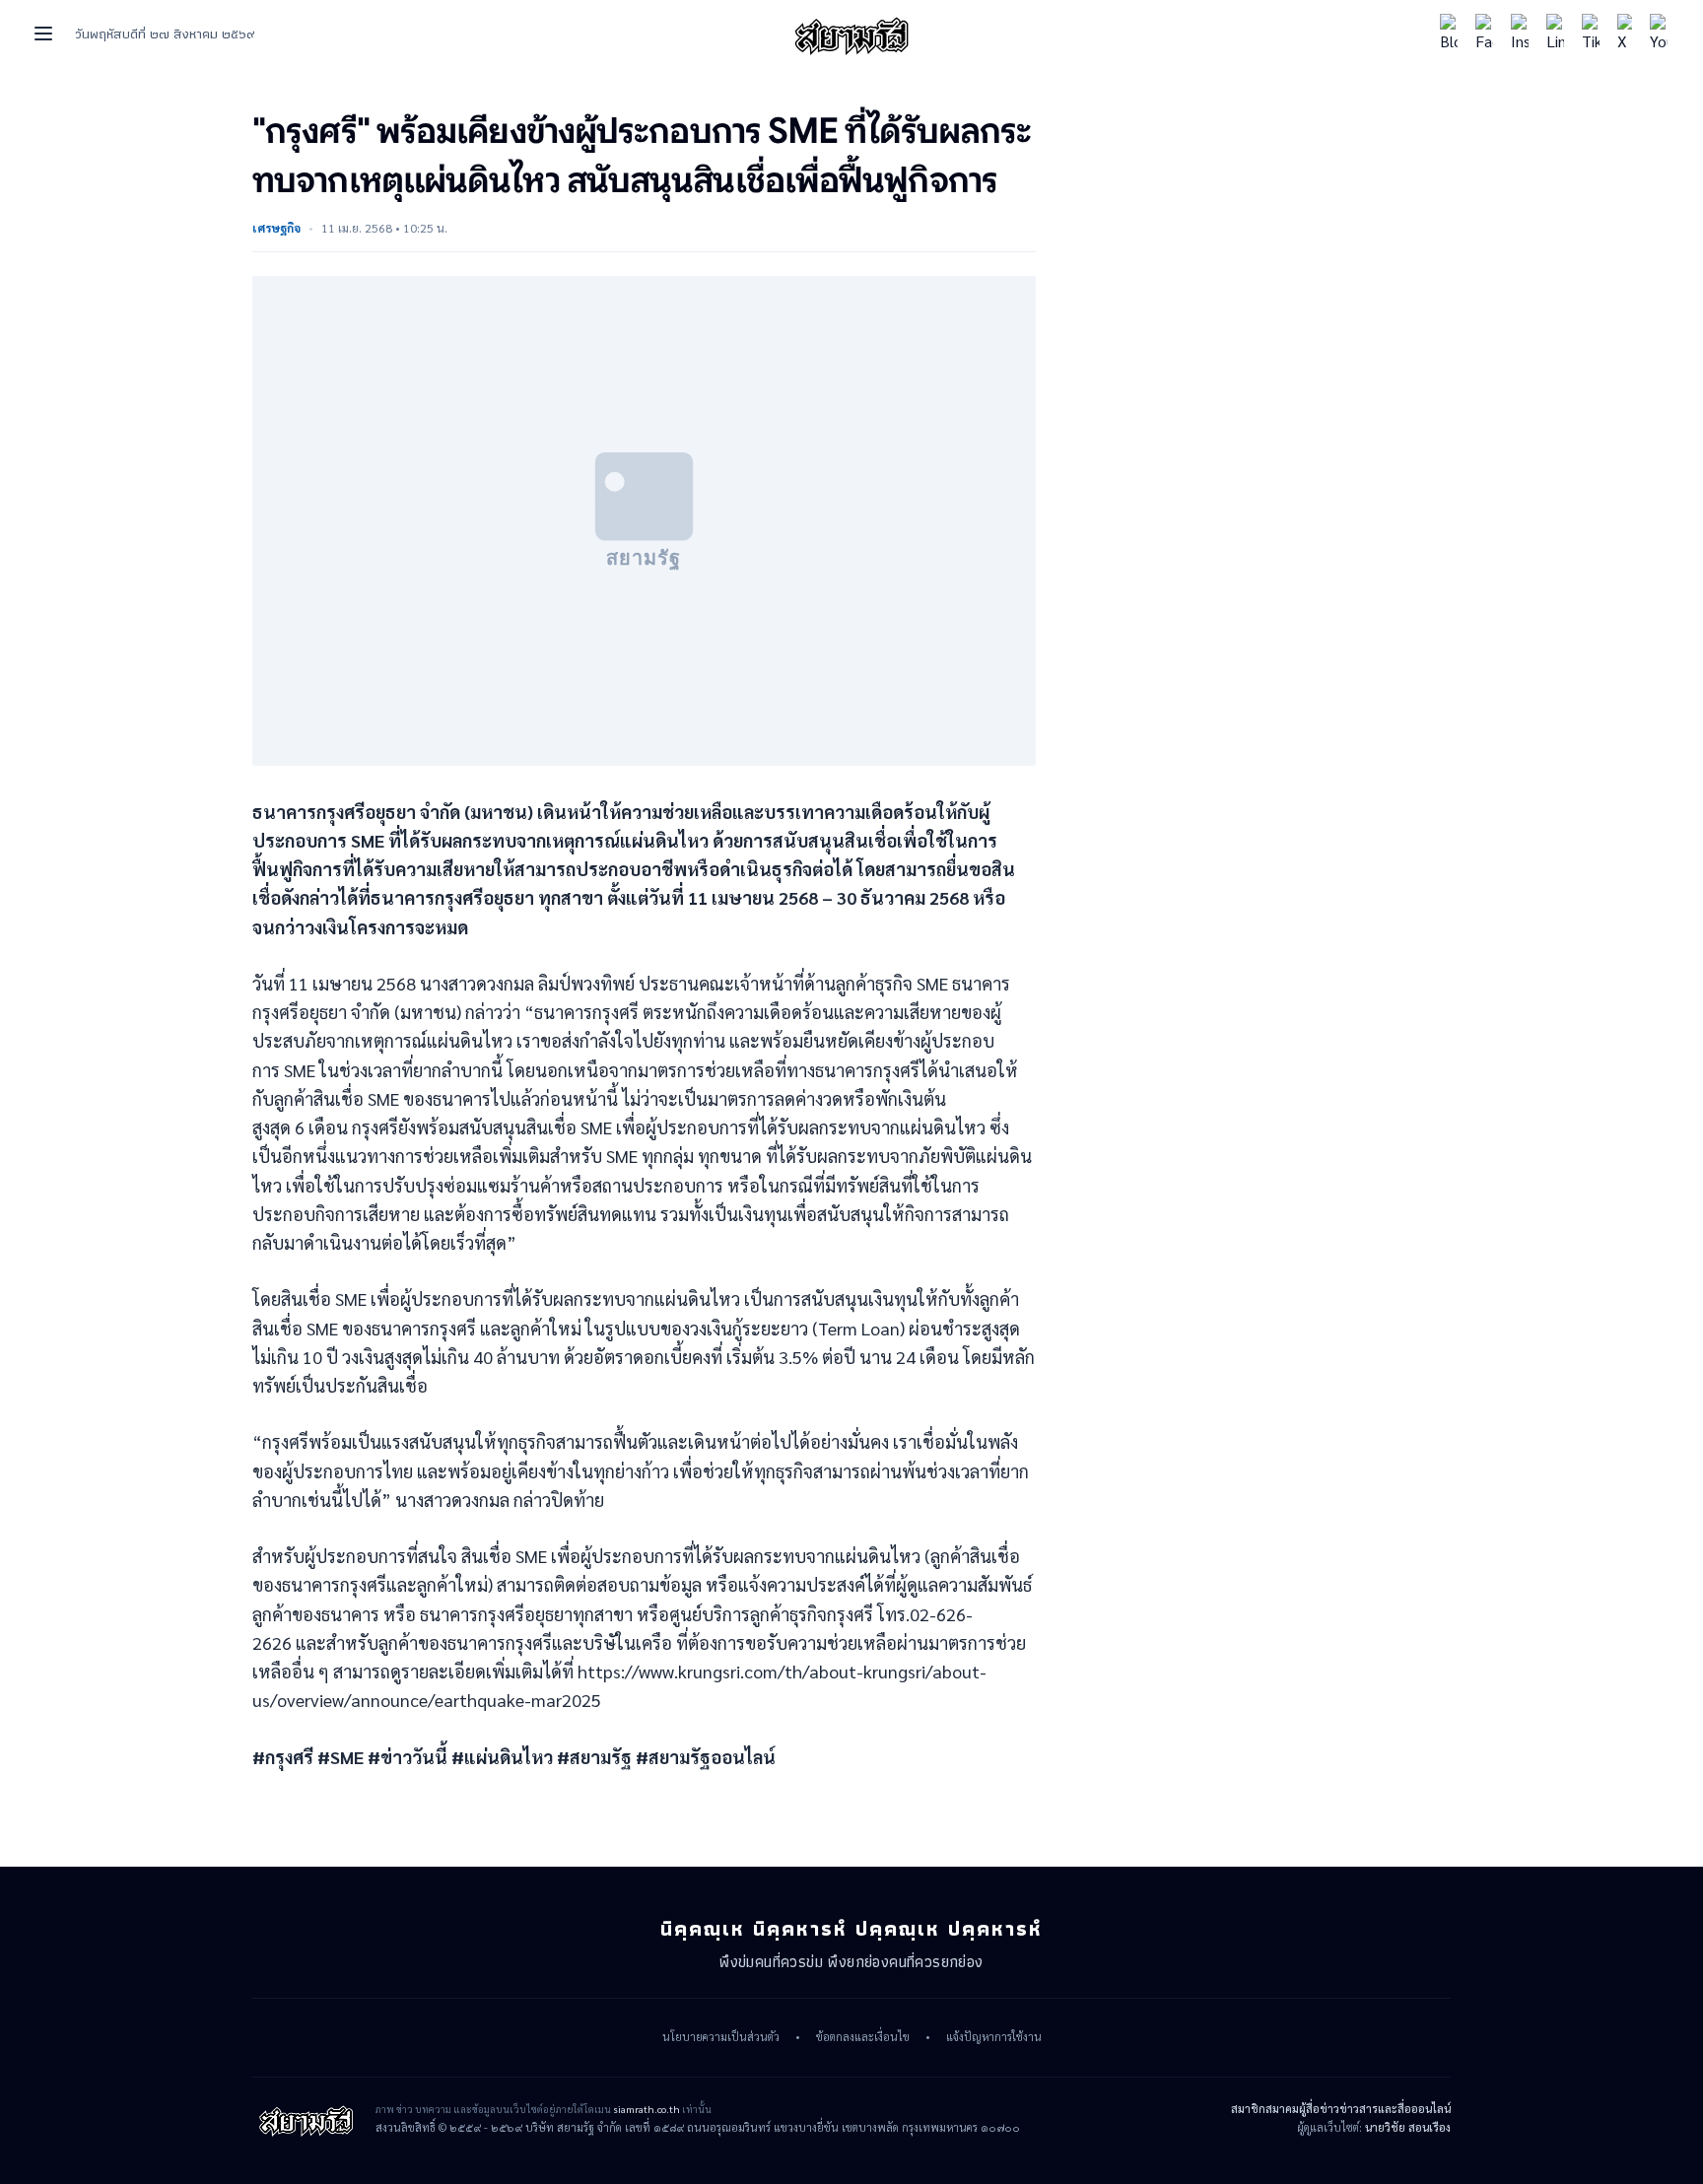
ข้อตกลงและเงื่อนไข (863, 2037)
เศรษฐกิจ (276, 228)
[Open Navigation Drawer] (43, 34)
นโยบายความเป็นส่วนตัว (721, 2037)
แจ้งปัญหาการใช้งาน (994, 2037)
